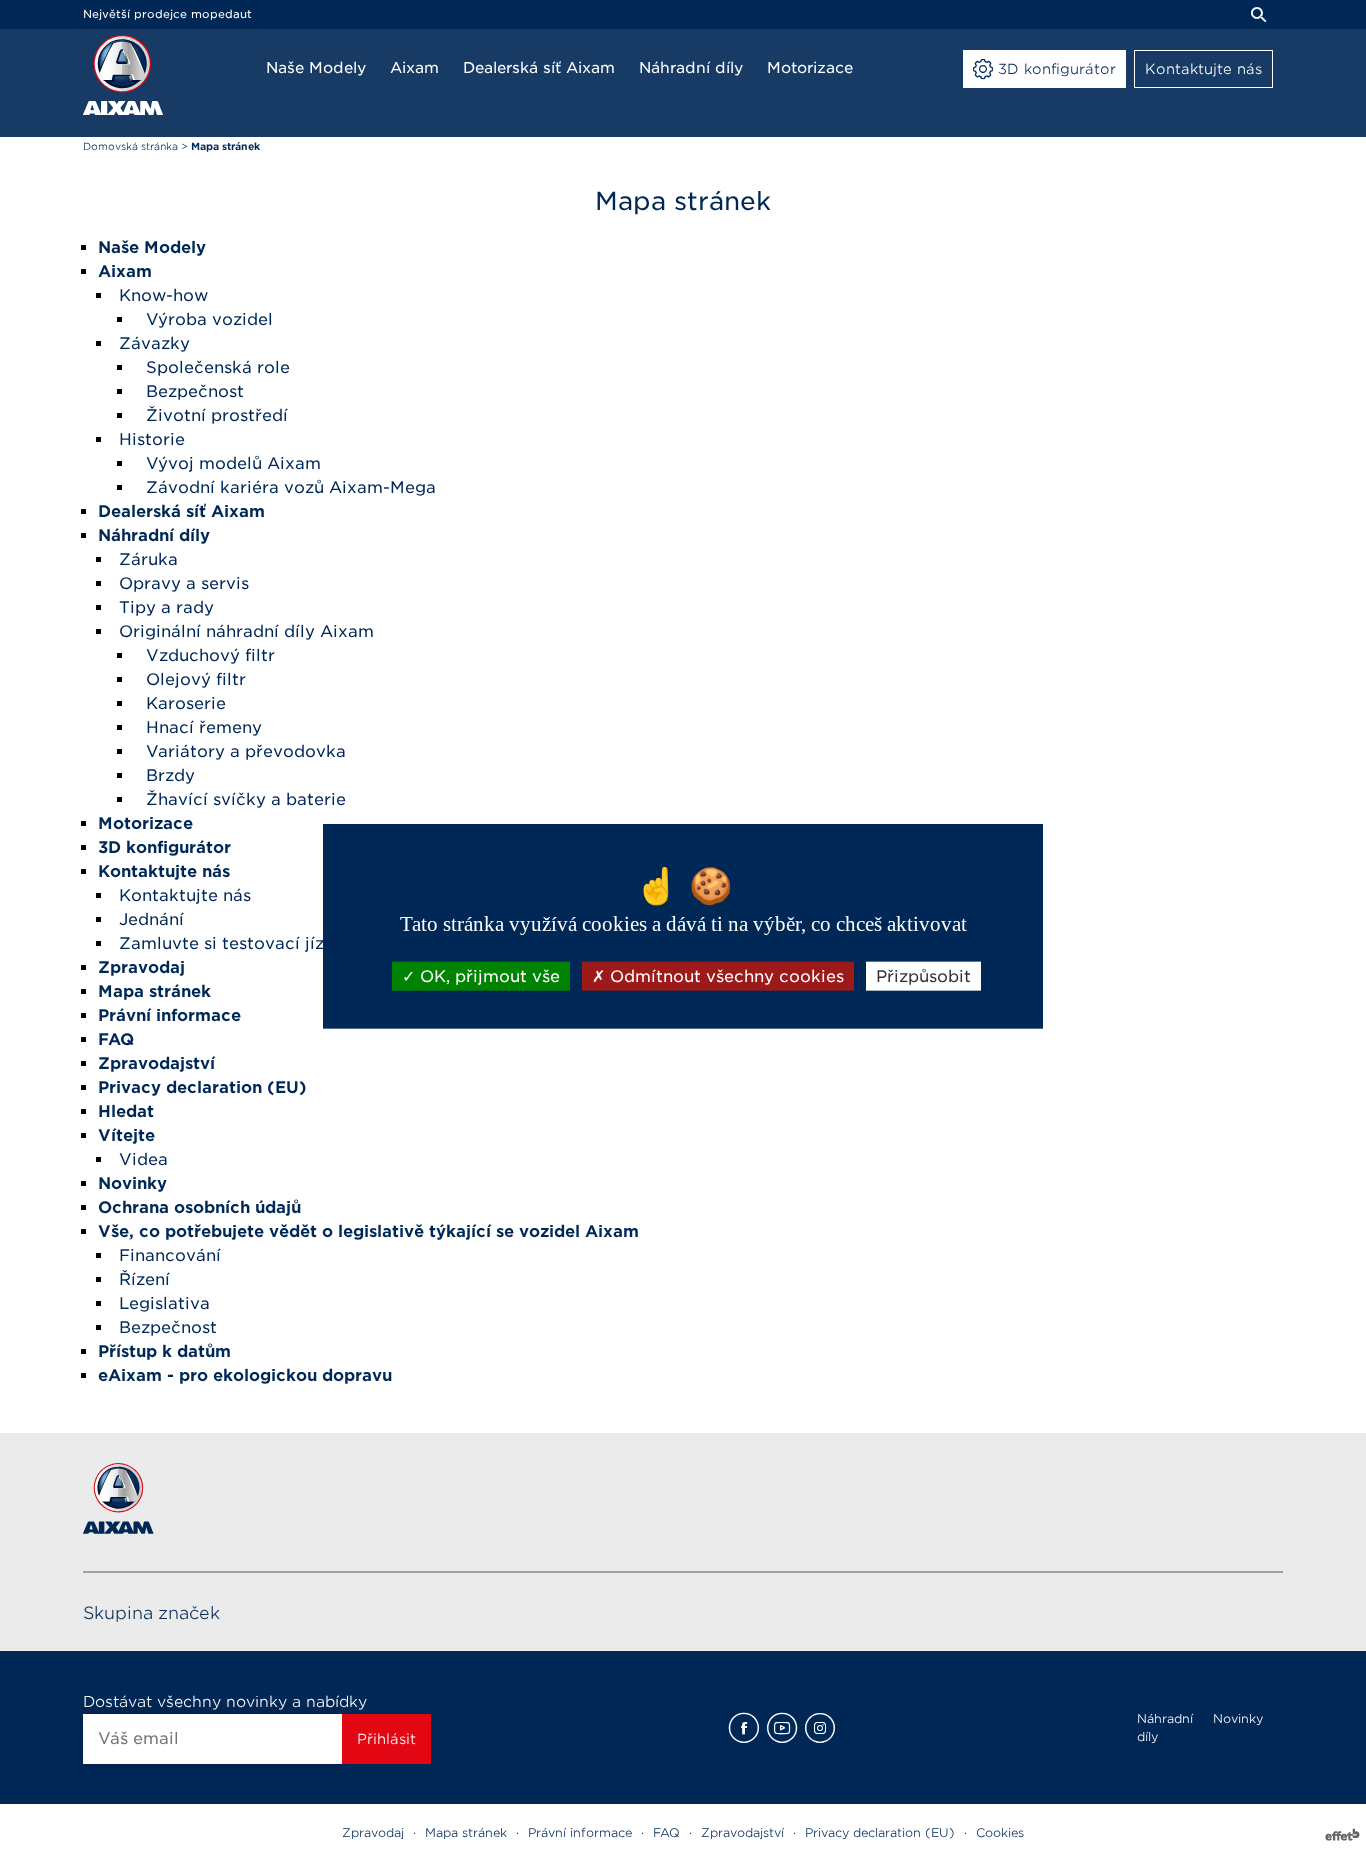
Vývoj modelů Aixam (233, 463)
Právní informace (580, 1832)
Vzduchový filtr (210, 655)
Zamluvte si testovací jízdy (232, 943)
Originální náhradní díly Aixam (246, 631)
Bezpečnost (195, 391)
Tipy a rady (166, 607)
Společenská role (218, 367)
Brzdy (170, 775)
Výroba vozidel (209, 319)
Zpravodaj (373, 1832)
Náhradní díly (1165, 1727)
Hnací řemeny (204, 727)
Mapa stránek (466, 1832)
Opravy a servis (184, 583)
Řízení (144, 1279)
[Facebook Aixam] (744, 1728)
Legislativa (164, 1303)
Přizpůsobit (923, 975)
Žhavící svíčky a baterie (246, 799)
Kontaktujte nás (185, 895)
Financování (170, 1255)
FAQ (666, 1832)
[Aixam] (123, 75)
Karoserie (186, 703)
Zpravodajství (742, 1832)
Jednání (151, 919)
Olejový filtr (196, 679)
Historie (152, 439)
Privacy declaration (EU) (880, 1832)
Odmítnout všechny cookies (724, 975)
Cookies (1000, 1832)
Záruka (148, 559)
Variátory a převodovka (246, 751)
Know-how (163, 295)
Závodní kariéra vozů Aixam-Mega (291, 487)
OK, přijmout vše (487, 975)
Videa (143, 1159)
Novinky (1238, 1718)
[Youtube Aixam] (782, 1728)
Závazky (154, 343)
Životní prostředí (217, 415)
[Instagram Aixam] (820, 1728)
